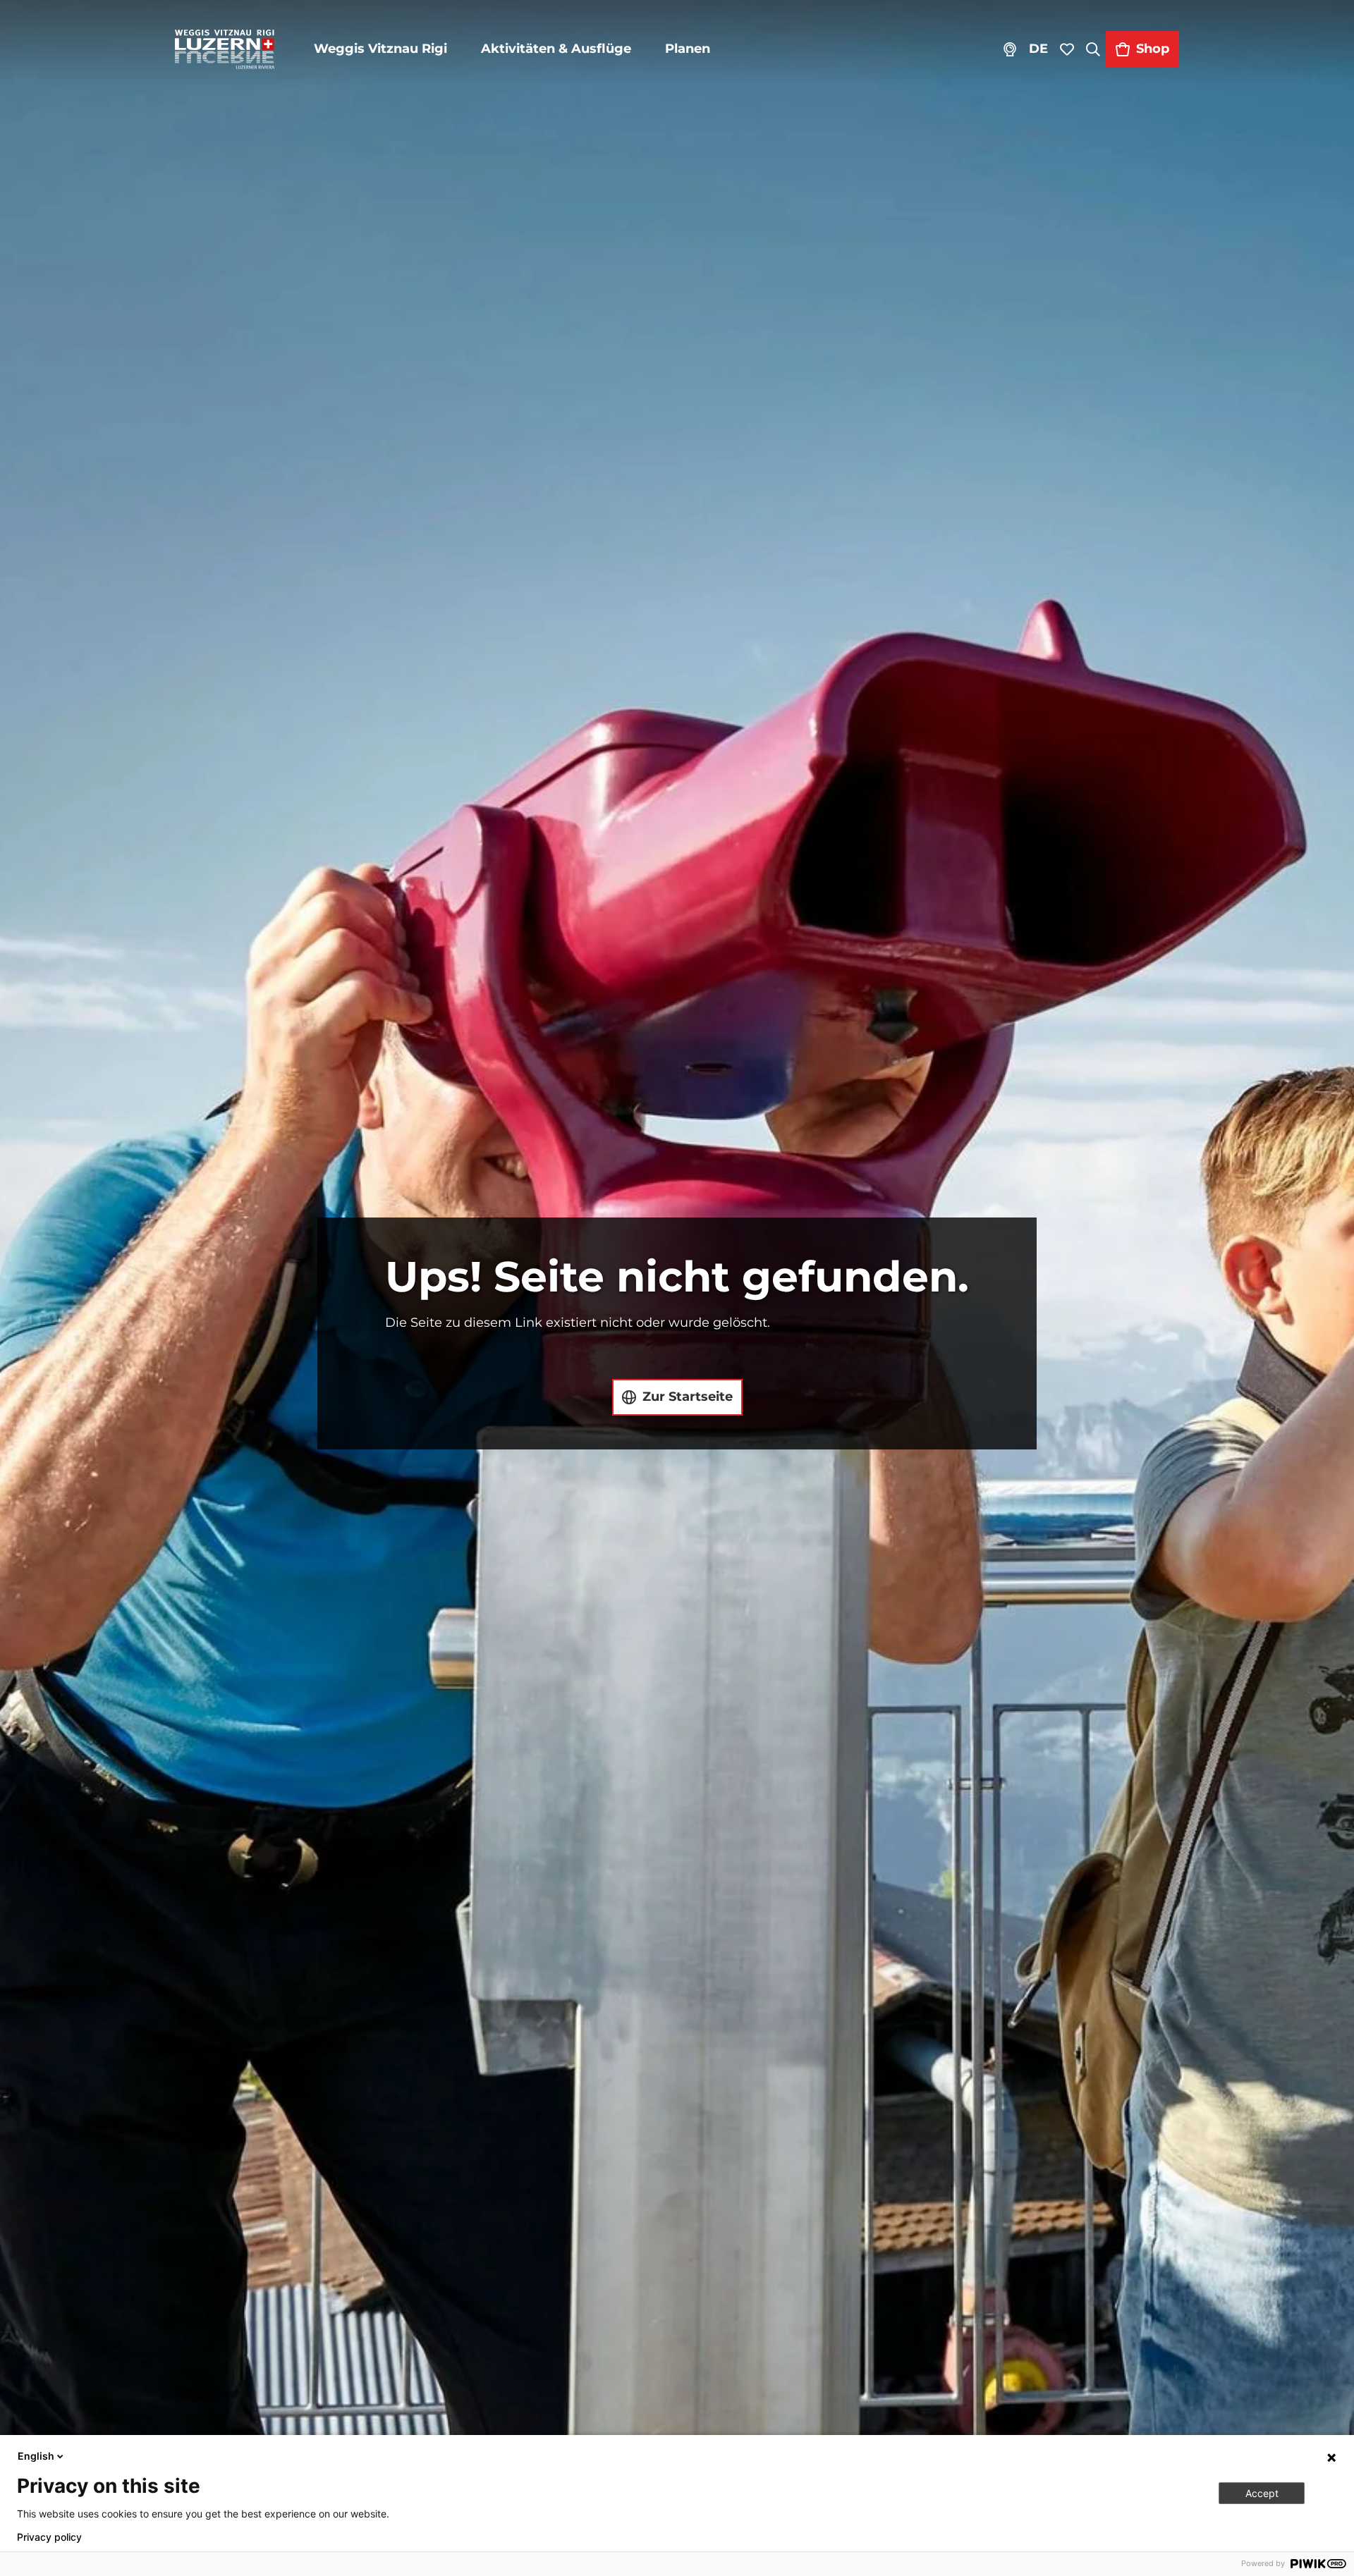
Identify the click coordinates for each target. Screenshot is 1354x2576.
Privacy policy (49, 2537)
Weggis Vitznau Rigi (380, 49)
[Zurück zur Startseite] (225, 49)
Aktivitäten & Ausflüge (556, 49)
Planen (688, 49)
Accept (1262, 2493)
